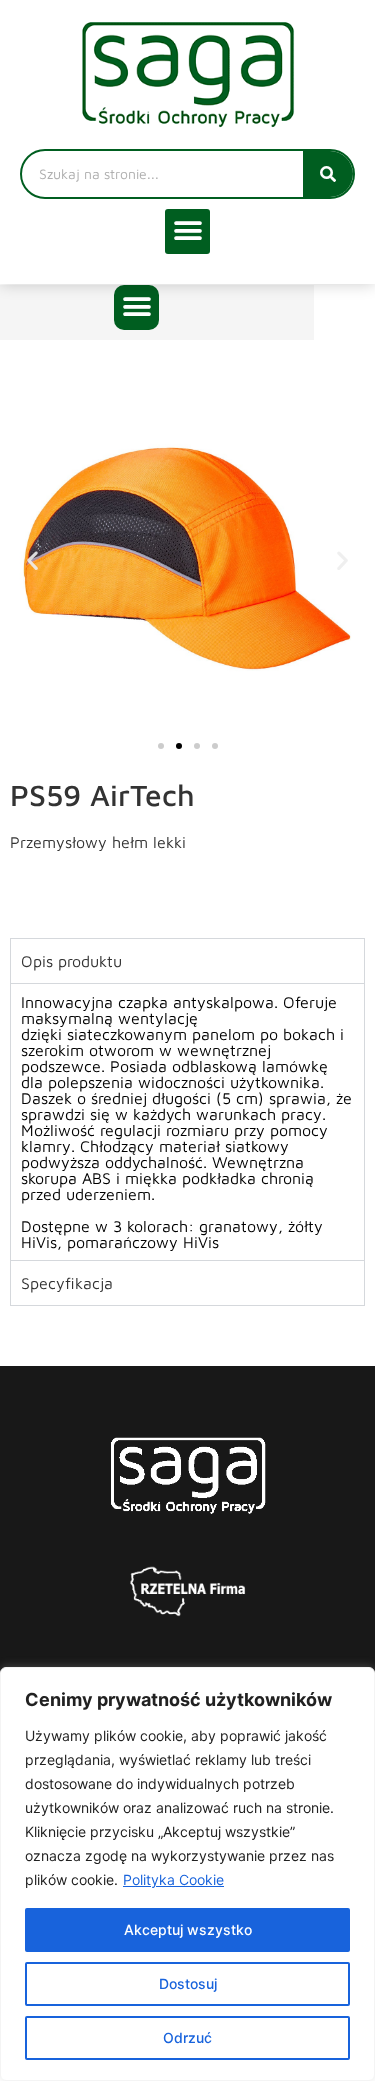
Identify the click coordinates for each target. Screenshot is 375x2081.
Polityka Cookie (173, 1879)
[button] (187, 231)
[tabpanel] (187, 1121)
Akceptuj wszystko (188, 1929)
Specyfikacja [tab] (67, 1283)
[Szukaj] (328, 174)
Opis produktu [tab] (71, 961)
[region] (187, 1874)
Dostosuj (188, 1983)
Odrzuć (187, 2037)
